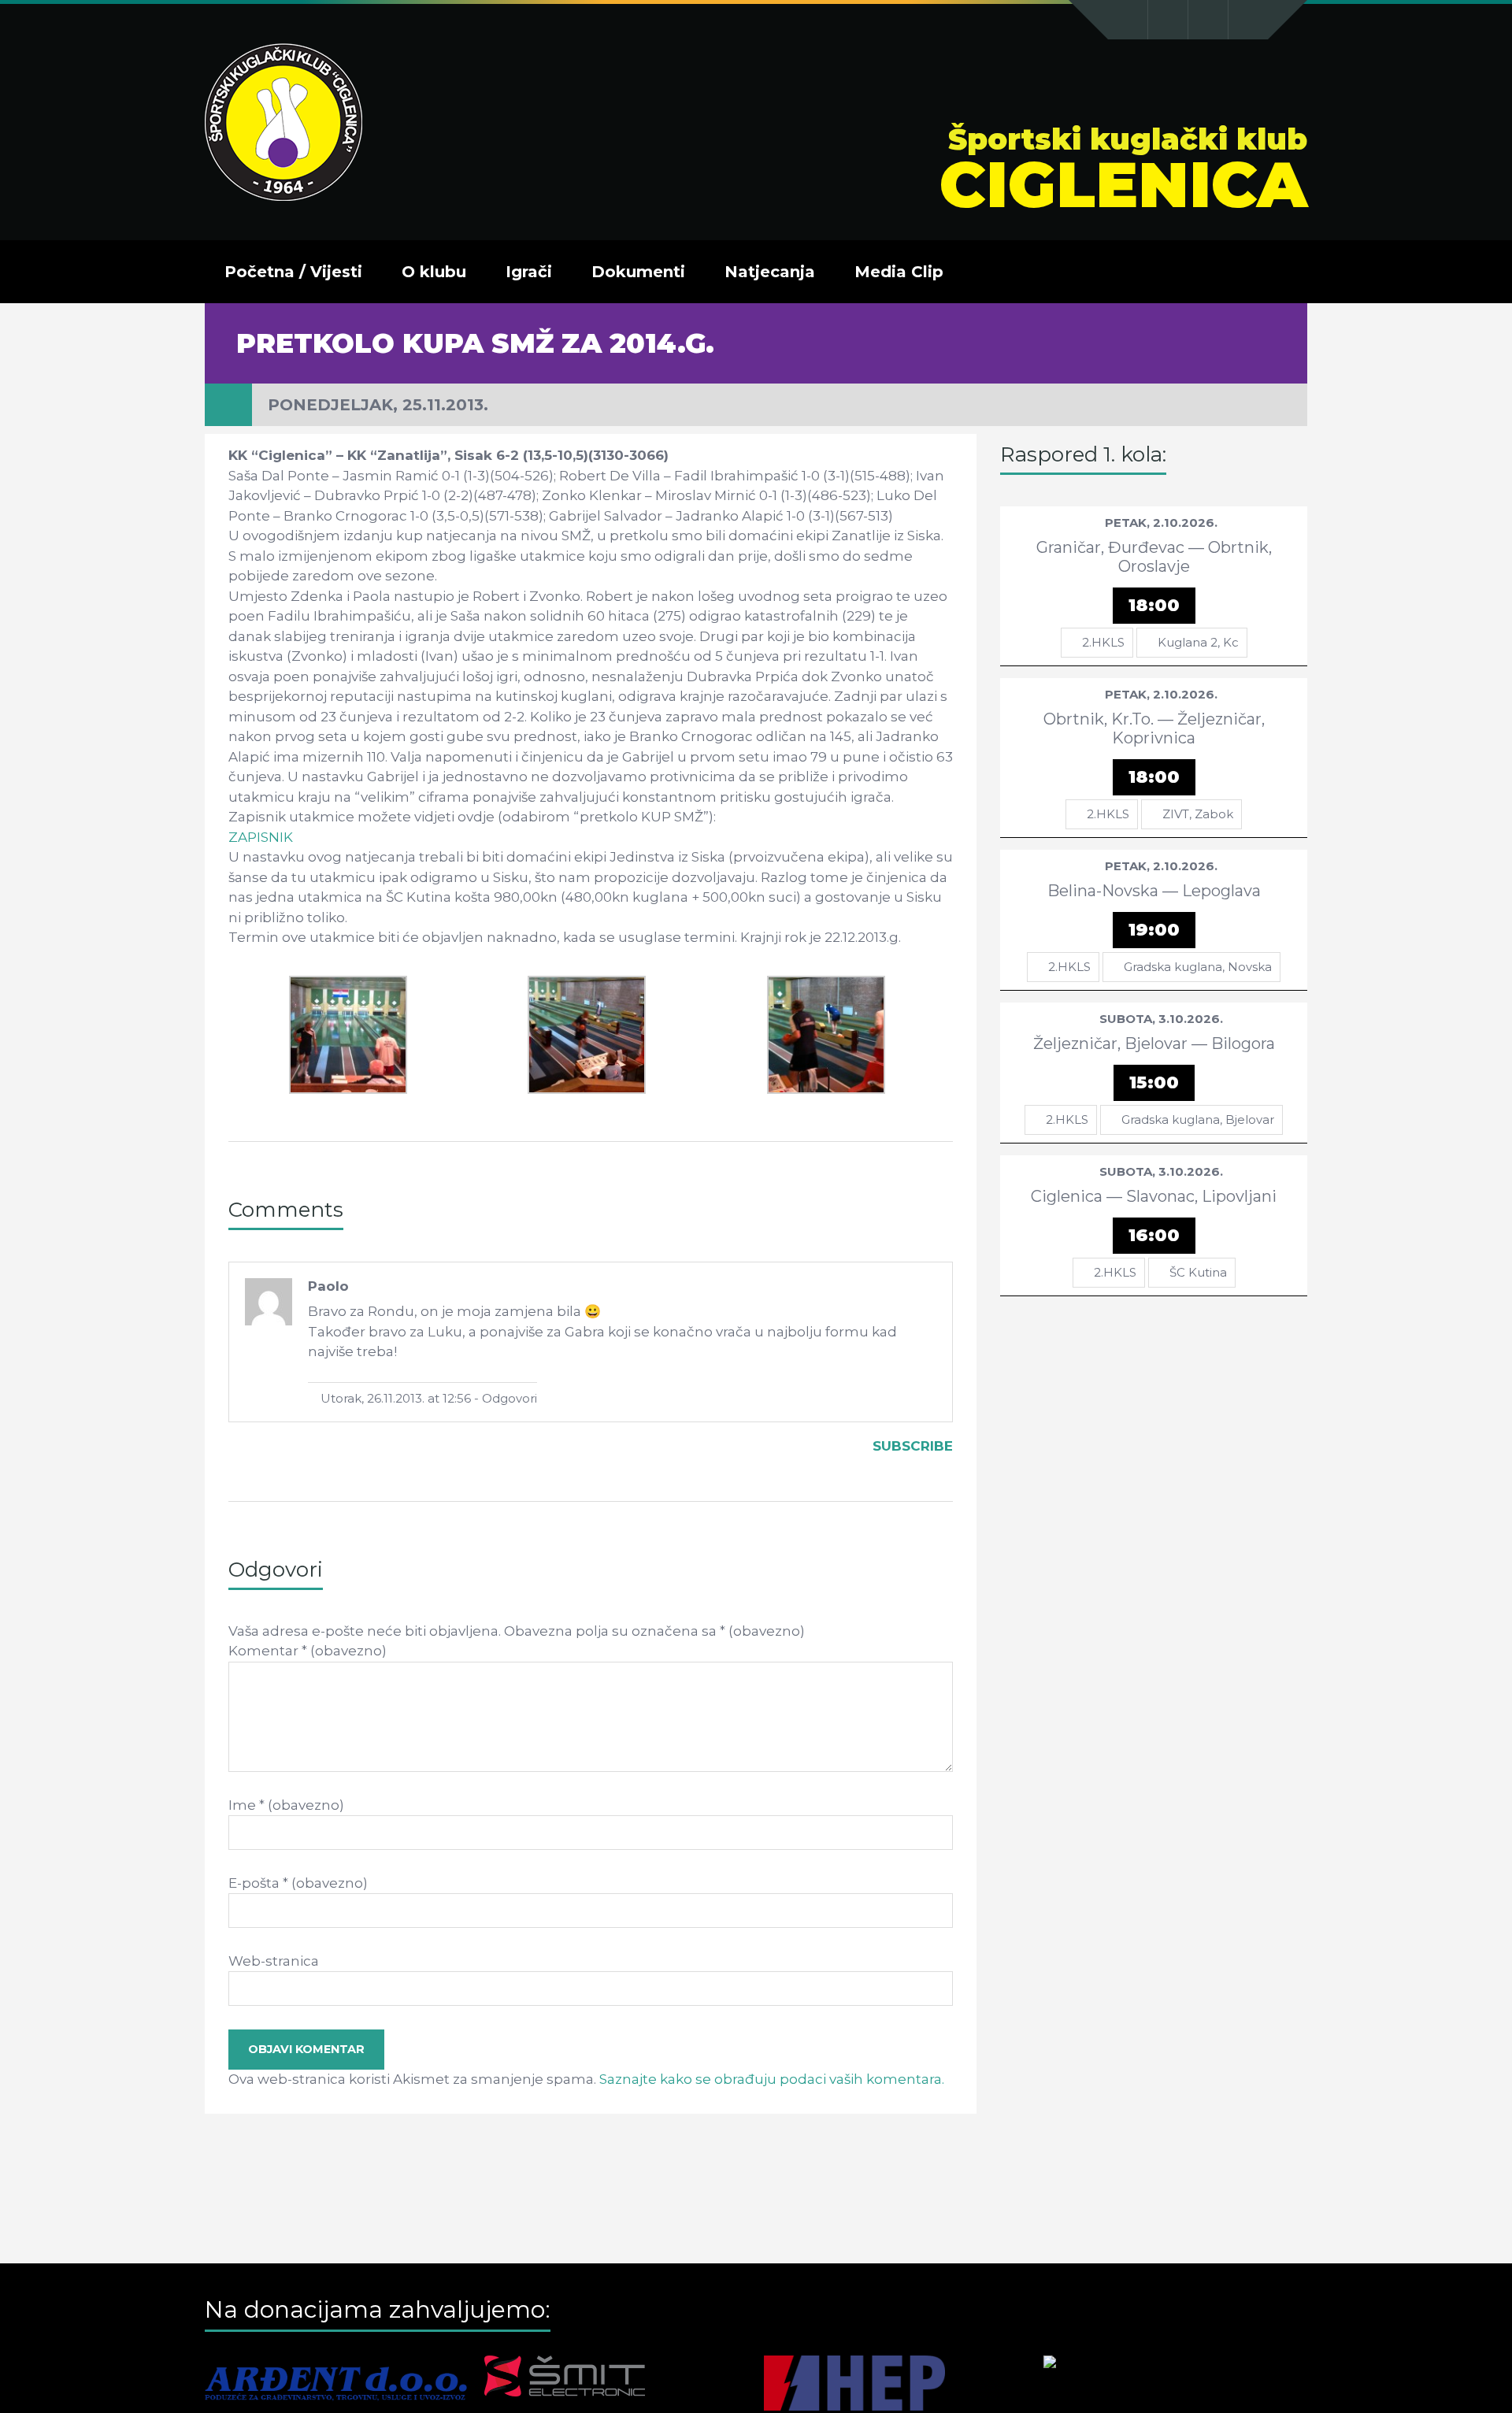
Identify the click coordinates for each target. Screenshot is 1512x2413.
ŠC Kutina (1198, 1272)
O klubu (434, 272)
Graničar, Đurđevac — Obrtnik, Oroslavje (1154, 557)
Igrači (529, 272)
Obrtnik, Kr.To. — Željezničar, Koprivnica (1154, 728)
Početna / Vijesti (293, 272)
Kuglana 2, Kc (1198, 642)
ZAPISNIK (261, 837)
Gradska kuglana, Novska (1198, 967)
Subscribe (913, 1446)
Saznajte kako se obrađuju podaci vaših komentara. (772, 2079)
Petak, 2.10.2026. (1161, 523)
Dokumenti (638, 272)
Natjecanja (770, 272)
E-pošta (298, 1883)
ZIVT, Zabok (1198, 814)
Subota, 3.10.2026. (1161, 1019)
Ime (286, 1805)
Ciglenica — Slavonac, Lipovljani (1154, 1196)
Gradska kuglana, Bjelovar (1198, 1119)
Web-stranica (274, 1961)
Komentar (308, 1651)
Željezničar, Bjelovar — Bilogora (1154, 1043)
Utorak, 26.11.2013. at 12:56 (394, 1398)
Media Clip (899, 272)
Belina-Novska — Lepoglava (1154, 891)
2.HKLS (1103, 642)
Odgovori (510, 1398)
